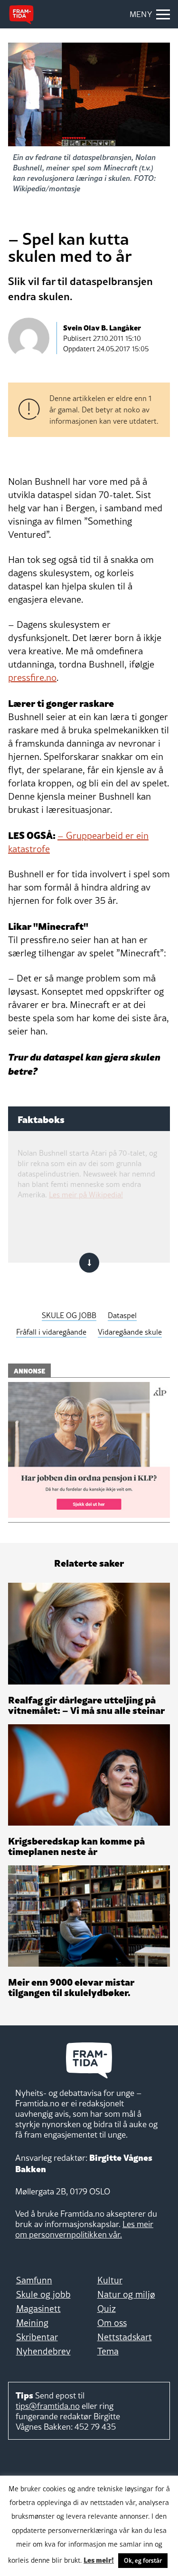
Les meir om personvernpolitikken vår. (84, 2229)
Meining (32, 2323)
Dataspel (122, 1315)
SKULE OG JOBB (69, 1315)
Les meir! (99, 2559)
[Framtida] (21, 15)
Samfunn (34, 2280)
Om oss (112, 2323)
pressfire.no (32, 677)
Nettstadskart (125, 2337)
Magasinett (38, 2309)
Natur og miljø (126, 2294)
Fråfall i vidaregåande (51, 1332)
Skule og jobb (43, 2294)
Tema (108, 2351)
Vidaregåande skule (130, 1332)
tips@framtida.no (48, 2406)
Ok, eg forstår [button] (143, 2560)
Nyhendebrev (43, 2351)
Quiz (107, 2309)
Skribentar (37, 2337)
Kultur (110, 2280)
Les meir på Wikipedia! (86, 1194)
